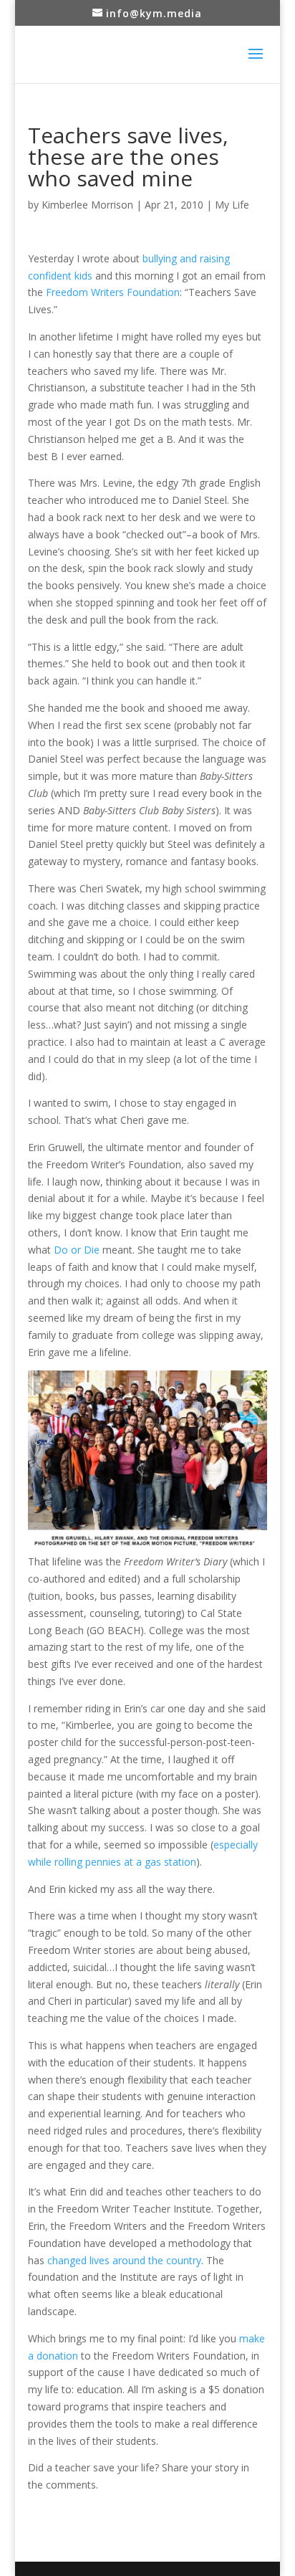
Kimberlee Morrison (87, 205)
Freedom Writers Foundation (113, 292)
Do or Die (77, 1250)
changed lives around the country (124, 2260)
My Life (232, 205)
